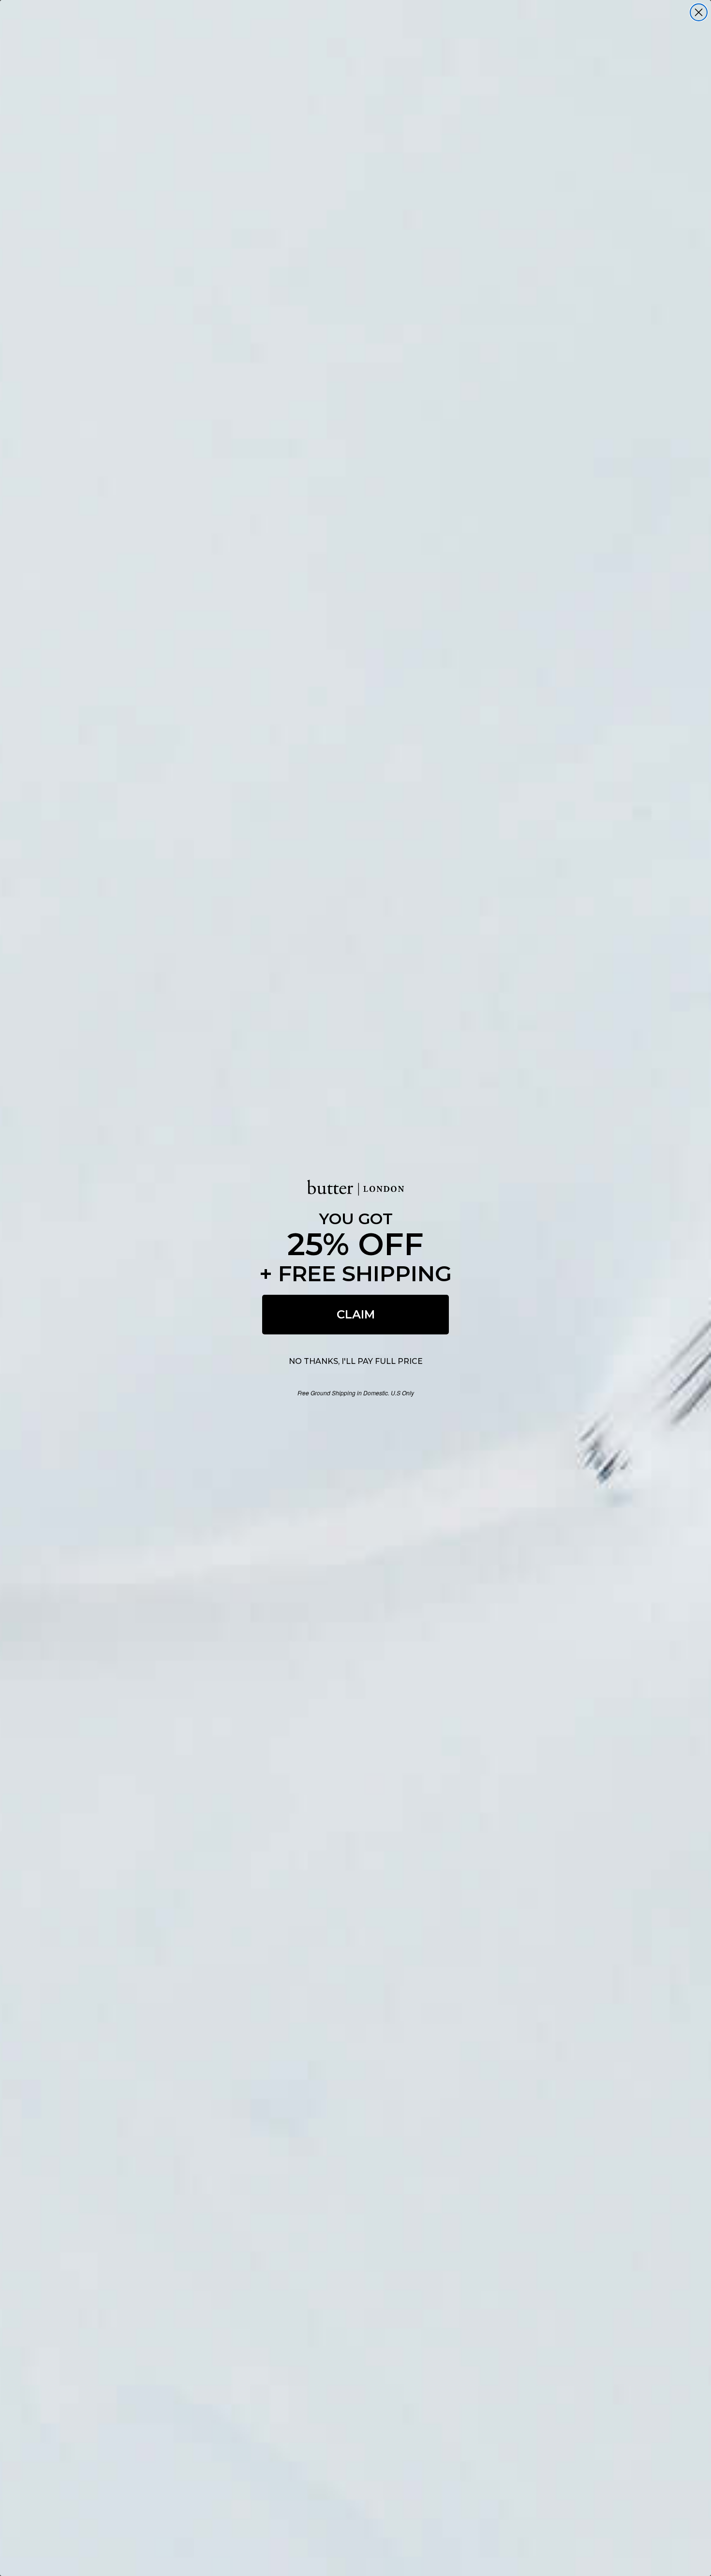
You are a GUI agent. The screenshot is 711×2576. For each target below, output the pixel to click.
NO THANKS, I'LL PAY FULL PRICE (356, 1361)
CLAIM (356, 1314)
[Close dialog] (699, 12)
